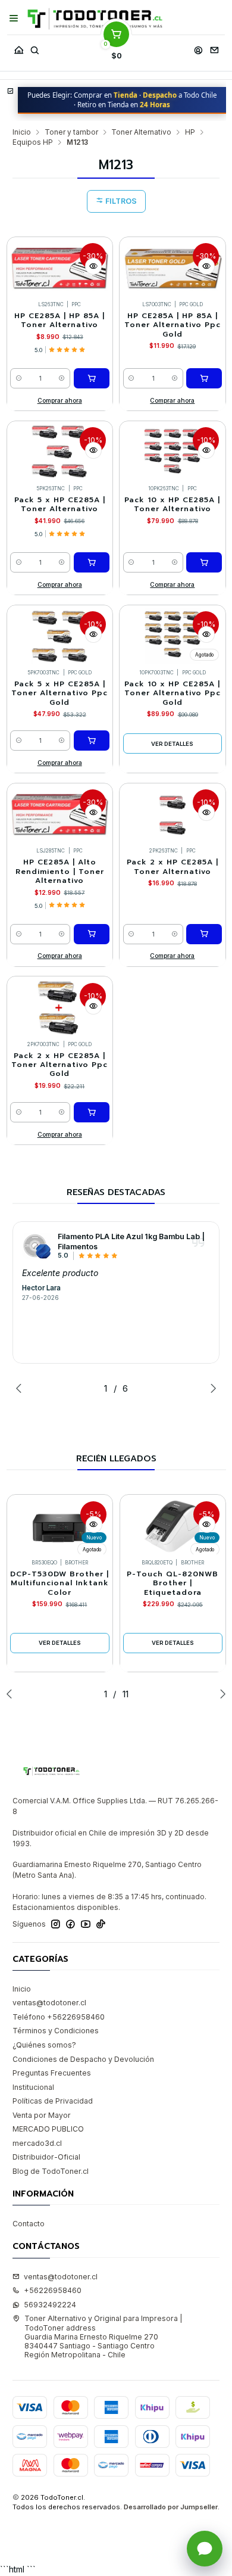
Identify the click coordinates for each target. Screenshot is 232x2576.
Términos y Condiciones (56, 2031)
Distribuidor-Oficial (46, 2157)
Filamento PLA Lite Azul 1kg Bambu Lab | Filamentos (131, 1242)
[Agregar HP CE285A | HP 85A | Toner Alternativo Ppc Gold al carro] (204, 378)
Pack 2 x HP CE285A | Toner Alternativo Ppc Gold (59, 1065)
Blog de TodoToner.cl (51, 2171)
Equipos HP (33, 142)
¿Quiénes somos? (44, 2045)
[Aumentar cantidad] (62, 378)
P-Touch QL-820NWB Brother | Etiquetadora (173, 1583)
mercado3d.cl (37, 2143)
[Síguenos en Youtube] (86, 1924)
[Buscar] (35, 47)
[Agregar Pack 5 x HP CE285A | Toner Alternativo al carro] (92, 562)
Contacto (29, 2224)
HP (190, 132)
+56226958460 (53, 2290)
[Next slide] (211, 1388)
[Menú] (14, 18)
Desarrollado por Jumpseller (171, 2507)
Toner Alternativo (141, 132)
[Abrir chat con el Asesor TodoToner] (205, 2549)
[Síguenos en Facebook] (70, 1924)
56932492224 (50, 2305)
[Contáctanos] (214, 47)
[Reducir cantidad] (19, 378)
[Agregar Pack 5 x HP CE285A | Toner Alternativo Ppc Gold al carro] (92, 741)
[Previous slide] (21, 1388)
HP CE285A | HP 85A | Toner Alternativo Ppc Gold (173, 325)
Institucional (33, 2087)
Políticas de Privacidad (53, 2101)
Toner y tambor (71, 132)
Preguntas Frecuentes (52, 2073)
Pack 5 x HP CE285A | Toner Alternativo (60, 505)
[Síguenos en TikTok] (101, 1924)
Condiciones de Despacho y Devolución (83, 2059)
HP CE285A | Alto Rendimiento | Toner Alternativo (60, 872)
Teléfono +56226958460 (59, 2017)
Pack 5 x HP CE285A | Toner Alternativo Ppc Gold (59, 693)
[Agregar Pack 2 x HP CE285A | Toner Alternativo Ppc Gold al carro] (92, 1112)
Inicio (22, 132)
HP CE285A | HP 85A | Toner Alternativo (59, 321)
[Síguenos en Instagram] (56, 1924)
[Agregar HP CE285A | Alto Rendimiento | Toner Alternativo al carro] (92, 934)
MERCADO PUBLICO (48, 2129)
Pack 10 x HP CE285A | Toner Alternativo (172, 505)
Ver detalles (172, 744)
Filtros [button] (120, 201)
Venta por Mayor (42, 2115)
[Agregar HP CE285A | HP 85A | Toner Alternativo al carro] (92, 378)
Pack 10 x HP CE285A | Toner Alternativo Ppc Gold (173, 693)
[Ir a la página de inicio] (95, 19)
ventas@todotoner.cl (49, 2003)
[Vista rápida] (93, 266)
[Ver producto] (37, 1246)
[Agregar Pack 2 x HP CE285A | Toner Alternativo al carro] (204, 934)
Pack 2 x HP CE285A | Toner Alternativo (173, 867)
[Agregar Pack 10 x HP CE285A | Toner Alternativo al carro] (204, 562)
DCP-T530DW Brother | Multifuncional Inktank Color (59, 1583)
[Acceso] (198, 47)
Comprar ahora (60, 400)
